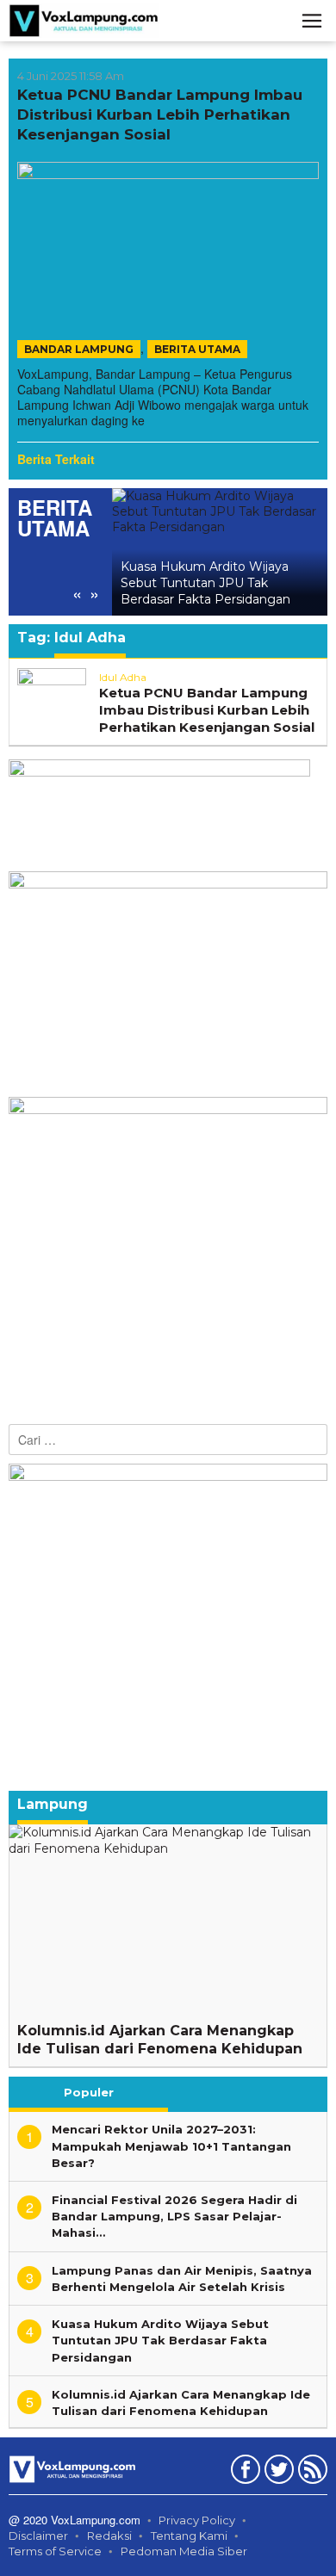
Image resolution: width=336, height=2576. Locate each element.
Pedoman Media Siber (184, 2551)
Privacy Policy (197, 2520)
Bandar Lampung (79, 349)
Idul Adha (123, 677)
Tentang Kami (189, 2536)
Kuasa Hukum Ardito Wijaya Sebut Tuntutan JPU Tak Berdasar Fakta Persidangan (205, 583)
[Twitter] (277, 2473)
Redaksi (109, 2536)
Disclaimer (38, 2536)
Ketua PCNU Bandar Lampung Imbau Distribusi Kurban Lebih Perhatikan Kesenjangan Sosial (160, 115)
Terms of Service (55, 2551)
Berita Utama (197, 349)
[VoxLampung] (84, 20)
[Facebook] (243, 2473)
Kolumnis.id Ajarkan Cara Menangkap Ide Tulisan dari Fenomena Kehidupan (160, 2040)
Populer (89, 2092)
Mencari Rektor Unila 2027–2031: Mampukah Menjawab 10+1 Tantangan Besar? (171, 2146)
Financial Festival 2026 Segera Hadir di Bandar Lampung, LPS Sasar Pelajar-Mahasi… (174, 2216)
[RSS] (311, 2473)
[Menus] (312, 21)
